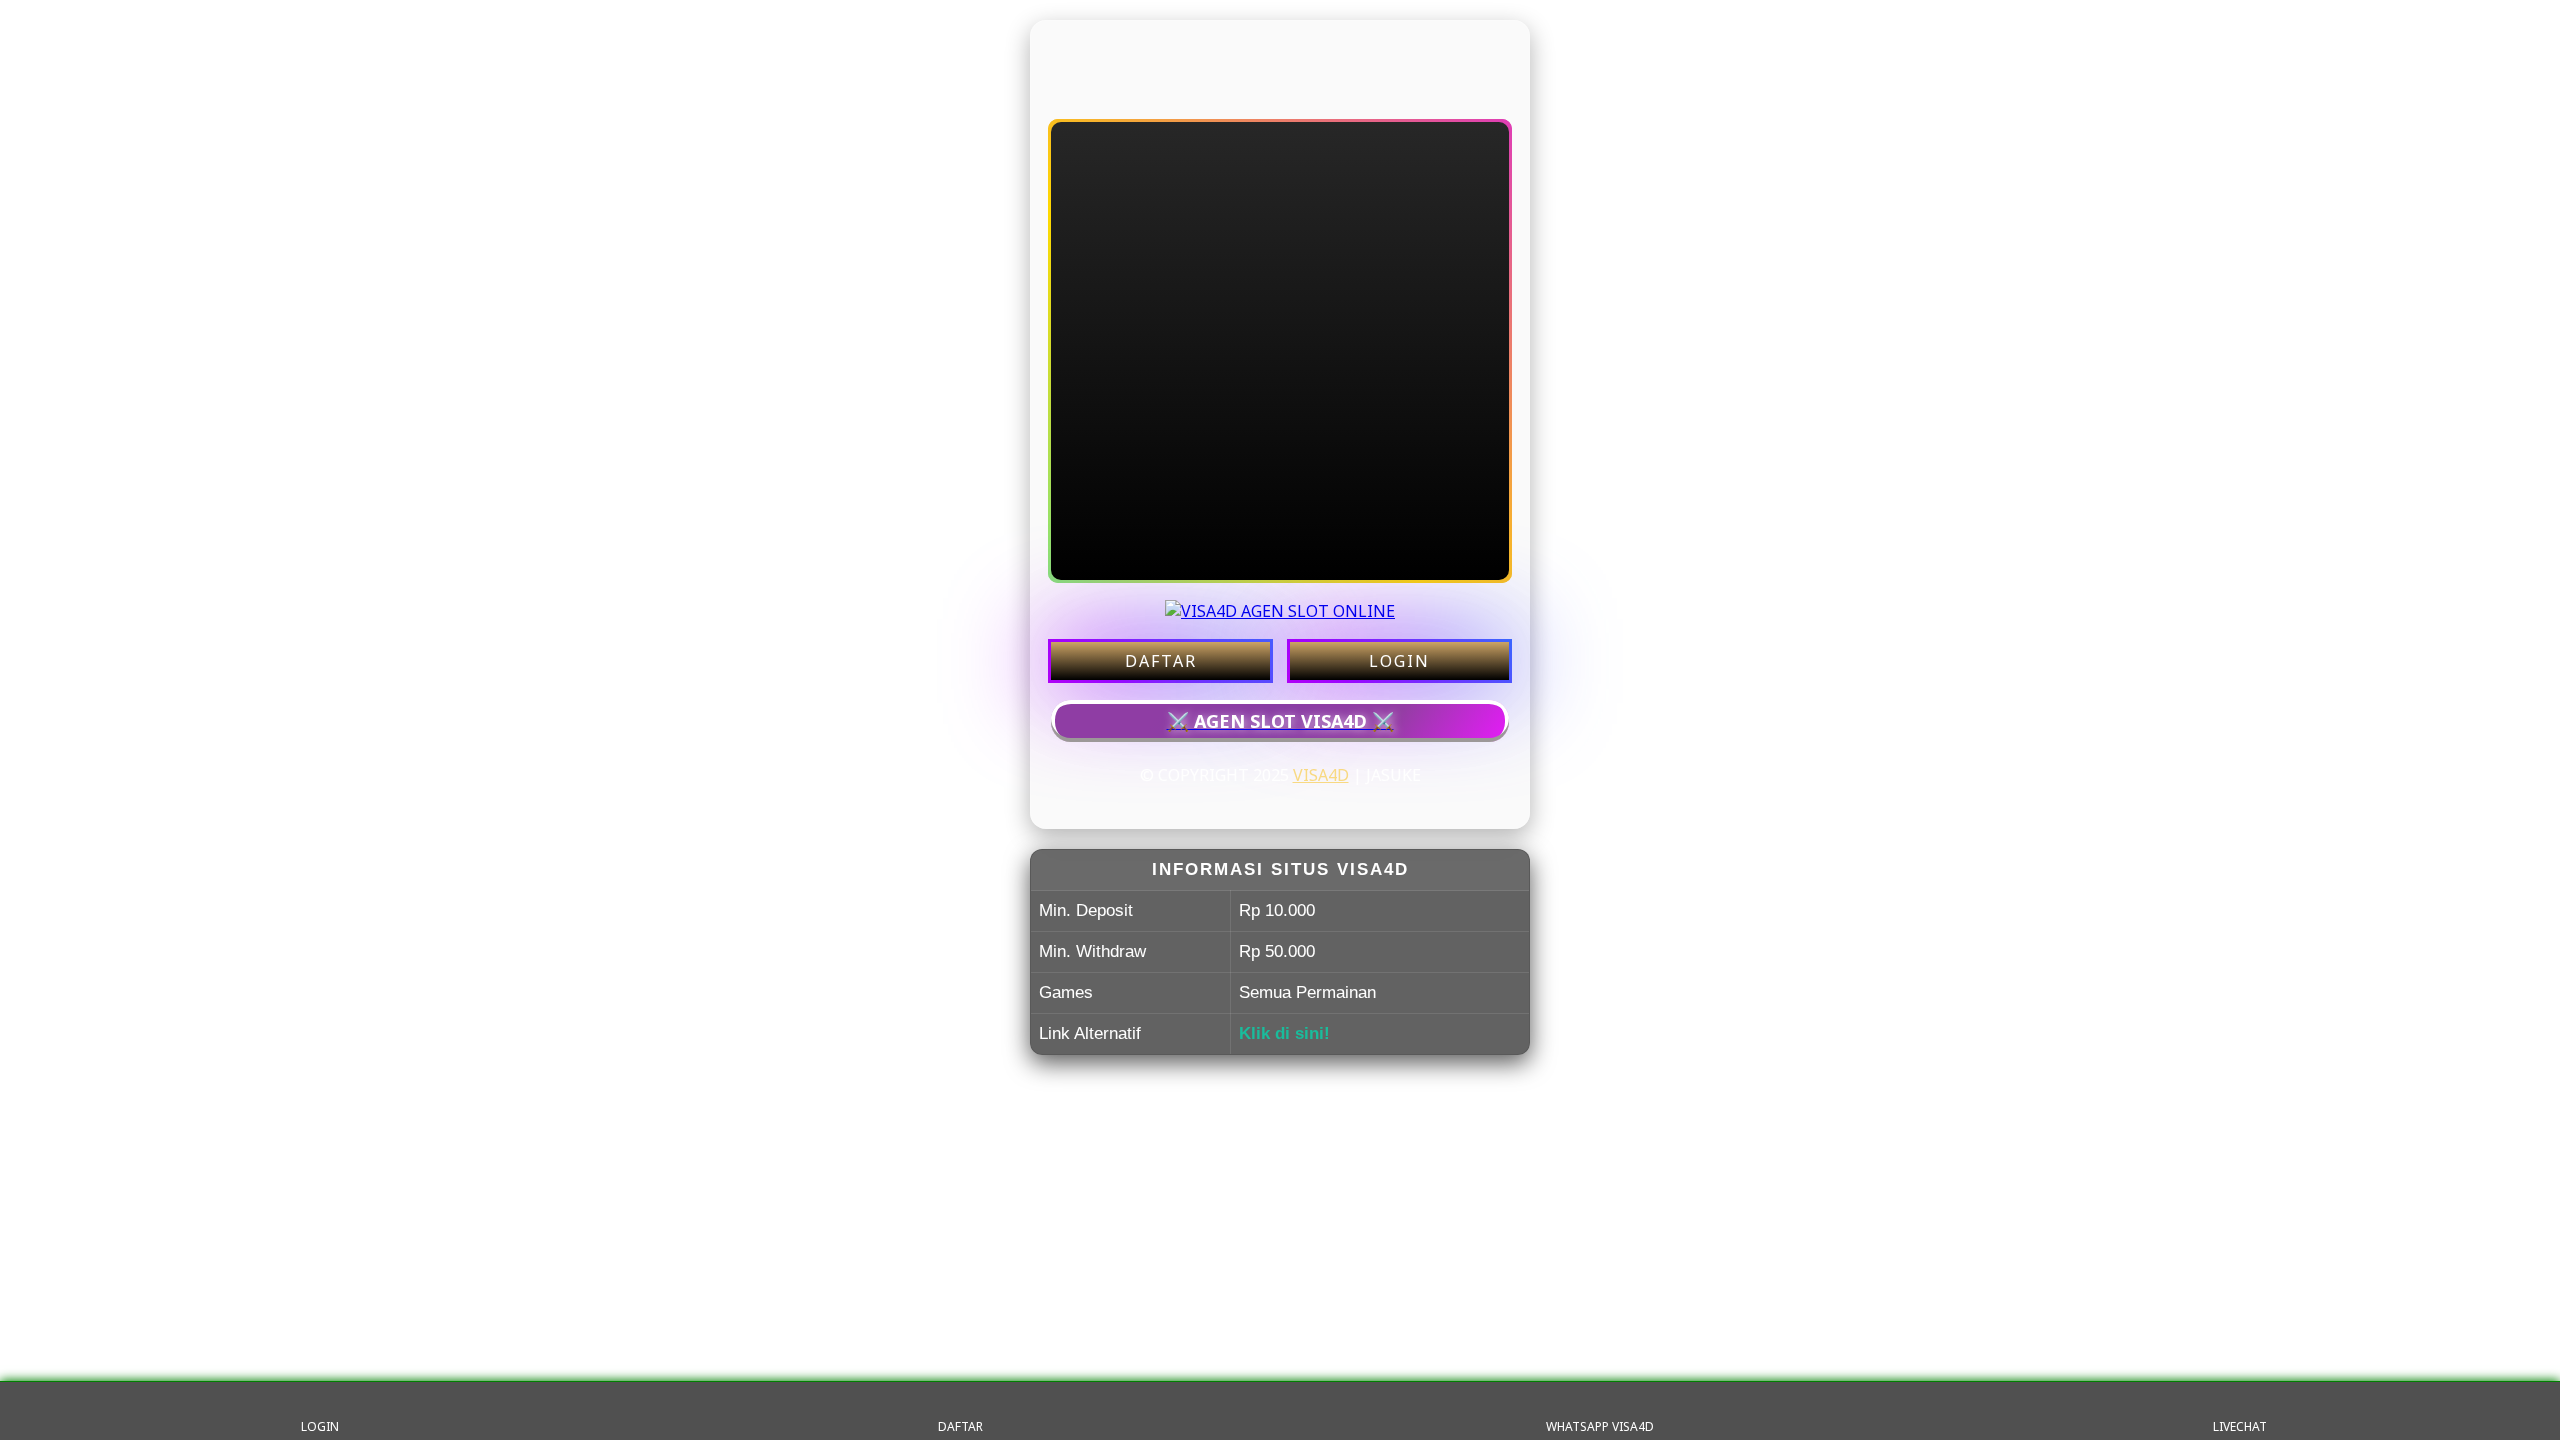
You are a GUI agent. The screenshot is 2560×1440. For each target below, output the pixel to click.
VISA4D (1321, 775)
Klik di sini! (1284, 1033)
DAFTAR (1161, 661)
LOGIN (1399, 661)
